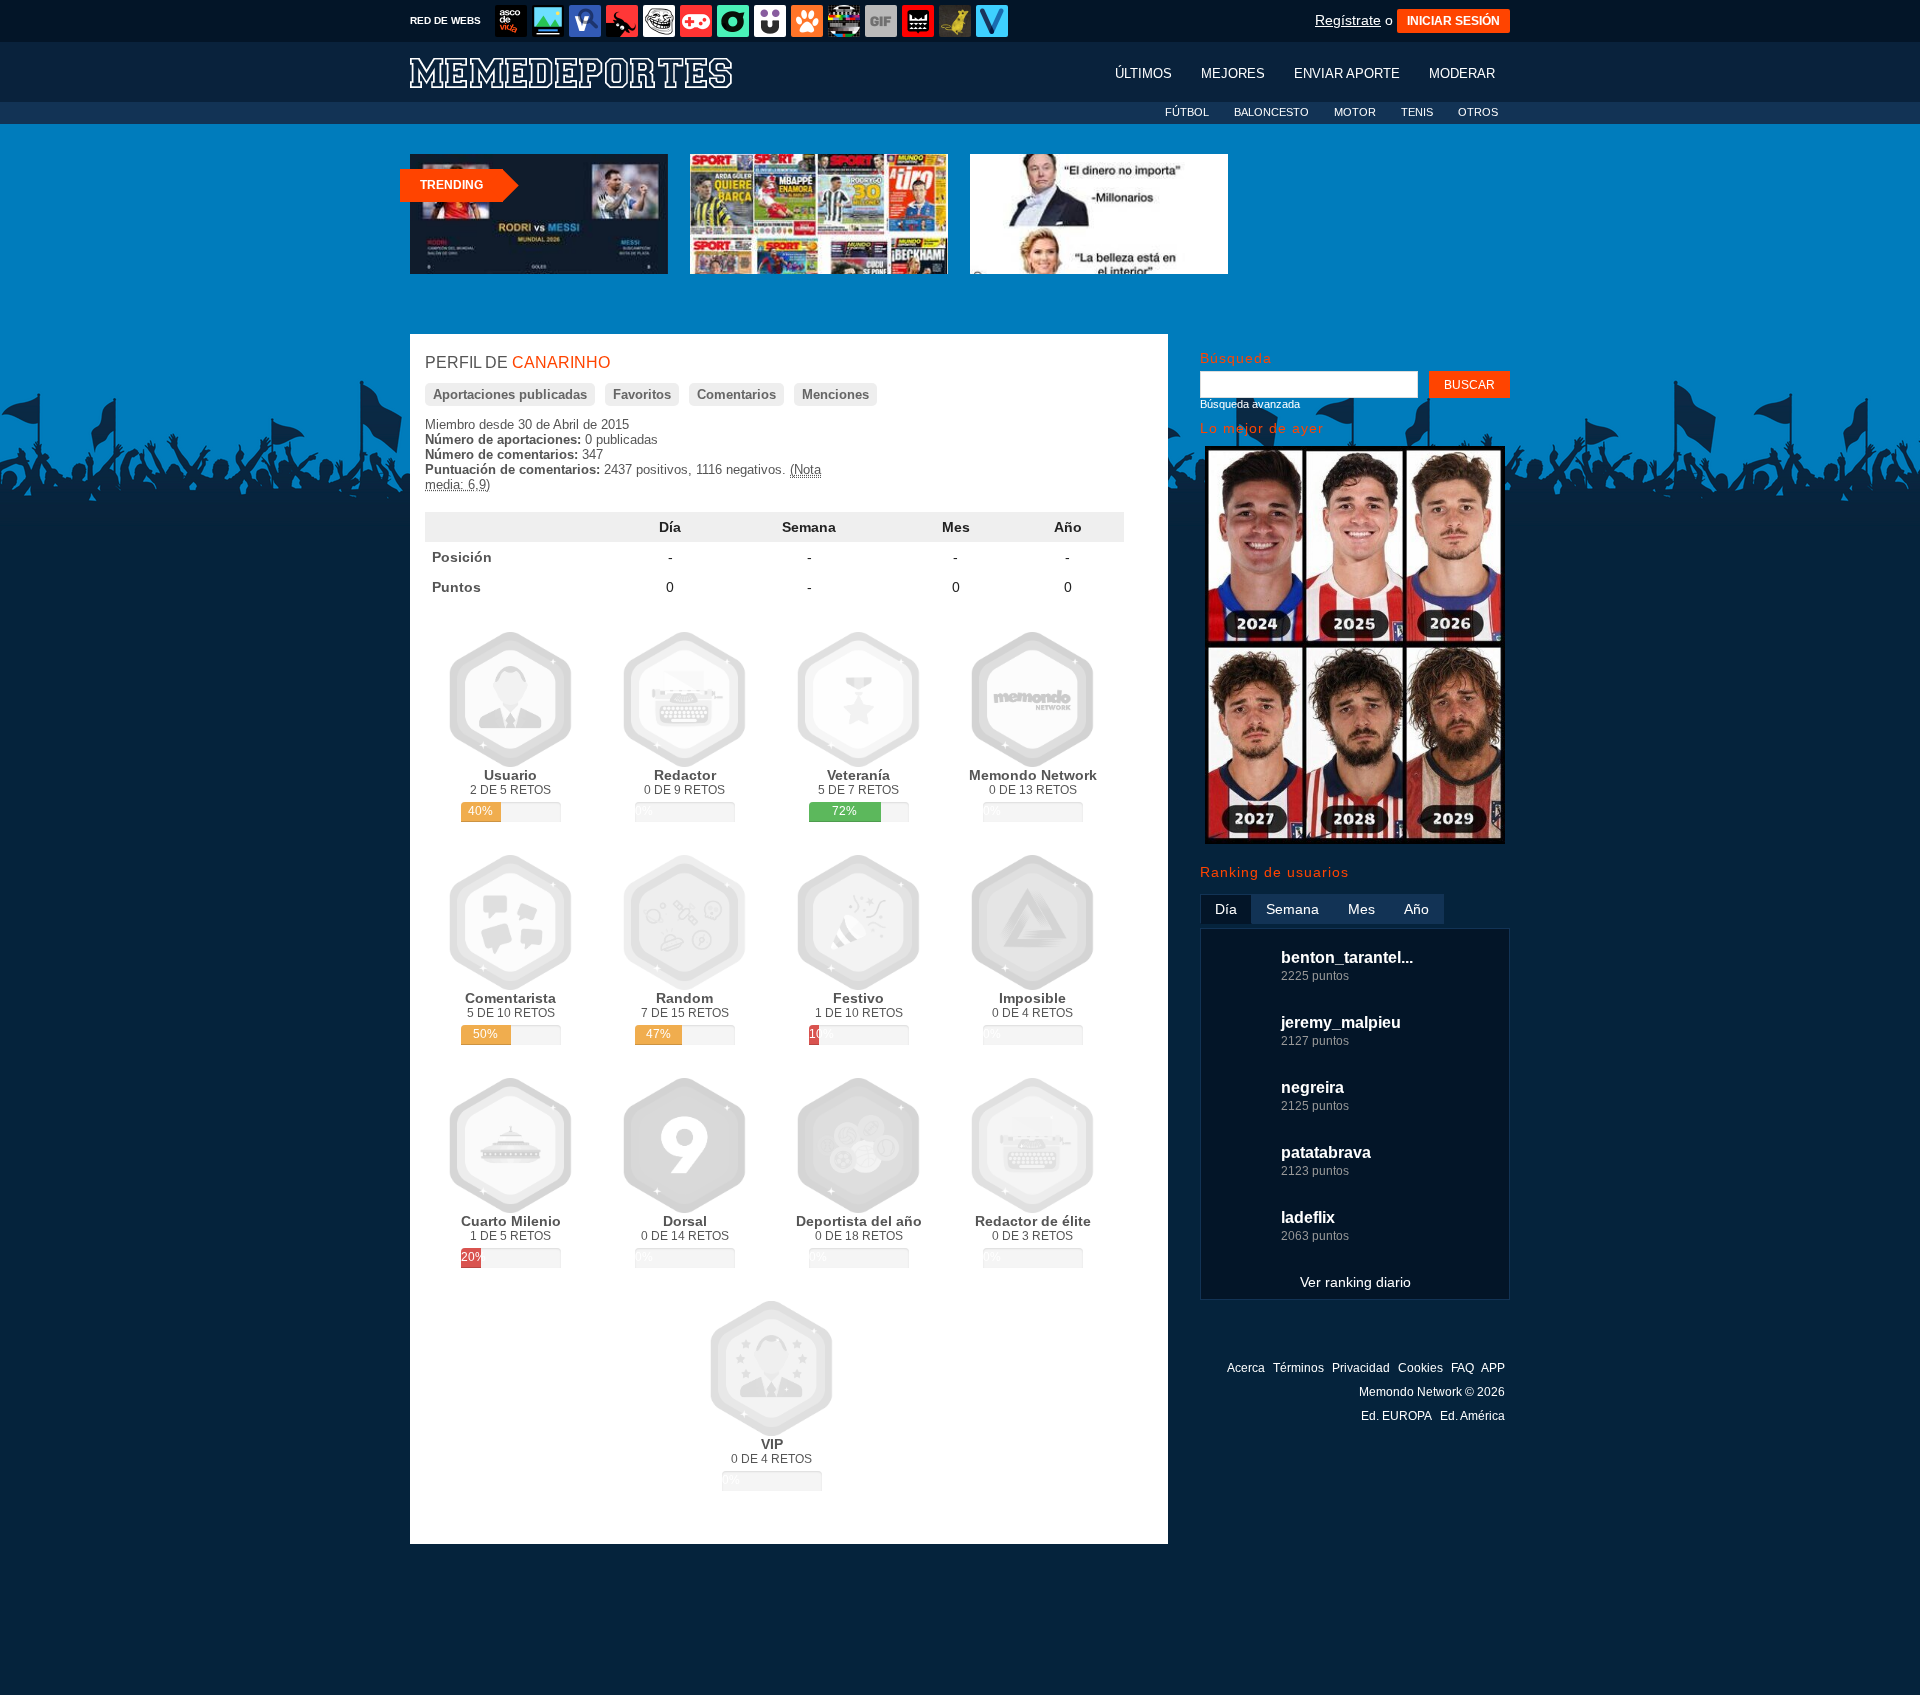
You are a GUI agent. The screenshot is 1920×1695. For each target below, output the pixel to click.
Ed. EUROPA (1396, 1416)
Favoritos (642, 394)
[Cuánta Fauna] (807, 21)
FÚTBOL (1187, 112)
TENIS (1417, 112)
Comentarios (736, 394)
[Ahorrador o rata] (955, 21)
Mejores (1233, 73)
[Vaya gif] (881, 21)
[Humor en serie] (770, 21)
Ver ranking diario (1355, 1282)
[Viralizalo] (992, 21)
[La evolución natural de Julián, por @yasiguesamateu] (1355, 839)
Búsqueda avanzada (1250, 404)
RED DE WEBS (445, 20)
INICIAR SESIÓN (1453, 21)
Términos (1298, 1368)
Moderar (1462, 73)
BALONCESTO (1271, 112)
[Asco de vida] (511, 21)
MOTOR (1355, 112)
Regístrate (1348, 20)
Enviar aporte (1347, 73)
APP (1493, 1368)
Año (1068, 527)
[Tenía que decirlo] (918, 21)
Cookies (1420, 1368)
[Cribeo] (733, 21)
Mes (956, 527)
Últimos (1143, 73)
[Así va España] (622, 21)
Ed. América (1472, 1416)
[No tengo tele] (844, 21)
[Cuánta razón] (548, 21)
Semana (809, 527)
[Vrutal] (696, 21)
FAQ (1462, 1368)
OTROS (1478, 112)
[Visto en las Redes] (585, 21)
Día (670, 527)
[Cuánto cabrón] (659, 21)
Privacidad (1361, 1368)
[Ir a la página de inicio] (590, 71)
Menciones (835, 394)
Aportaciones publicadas (510, 394)
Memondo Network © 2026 (1432, 1392)
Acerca (1246, 1368)
